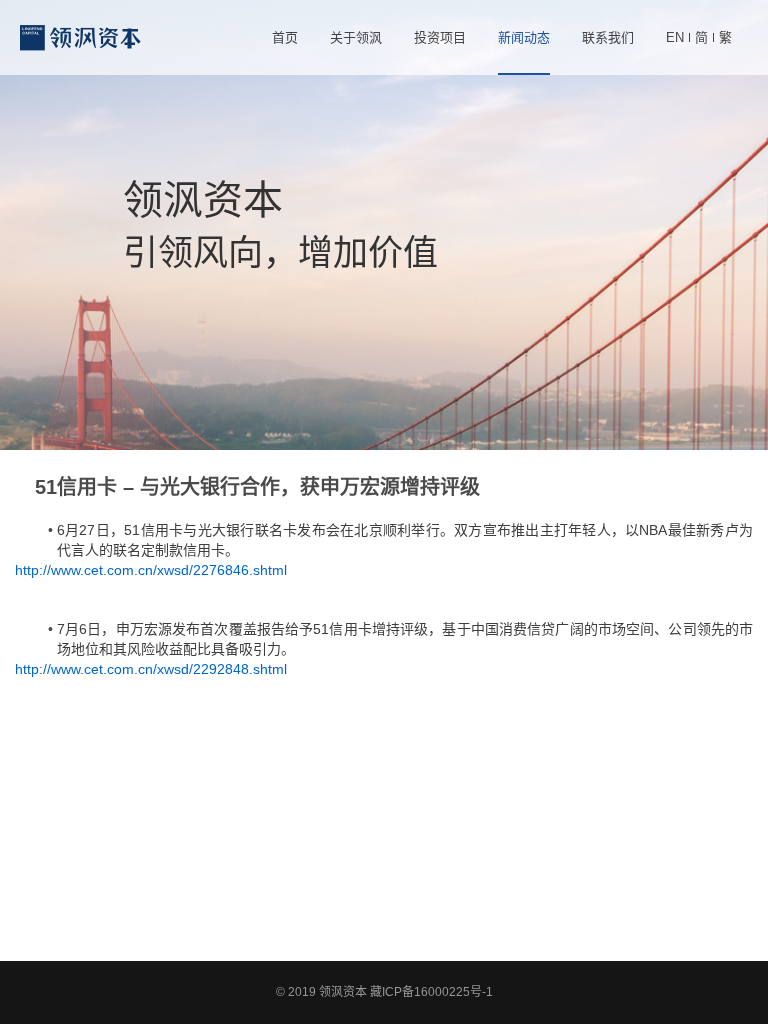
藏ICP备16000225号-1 (431, 992)
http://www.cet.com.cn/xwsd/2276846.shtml (151, 570)
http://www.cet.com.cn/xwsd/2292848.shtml (151, 669)
